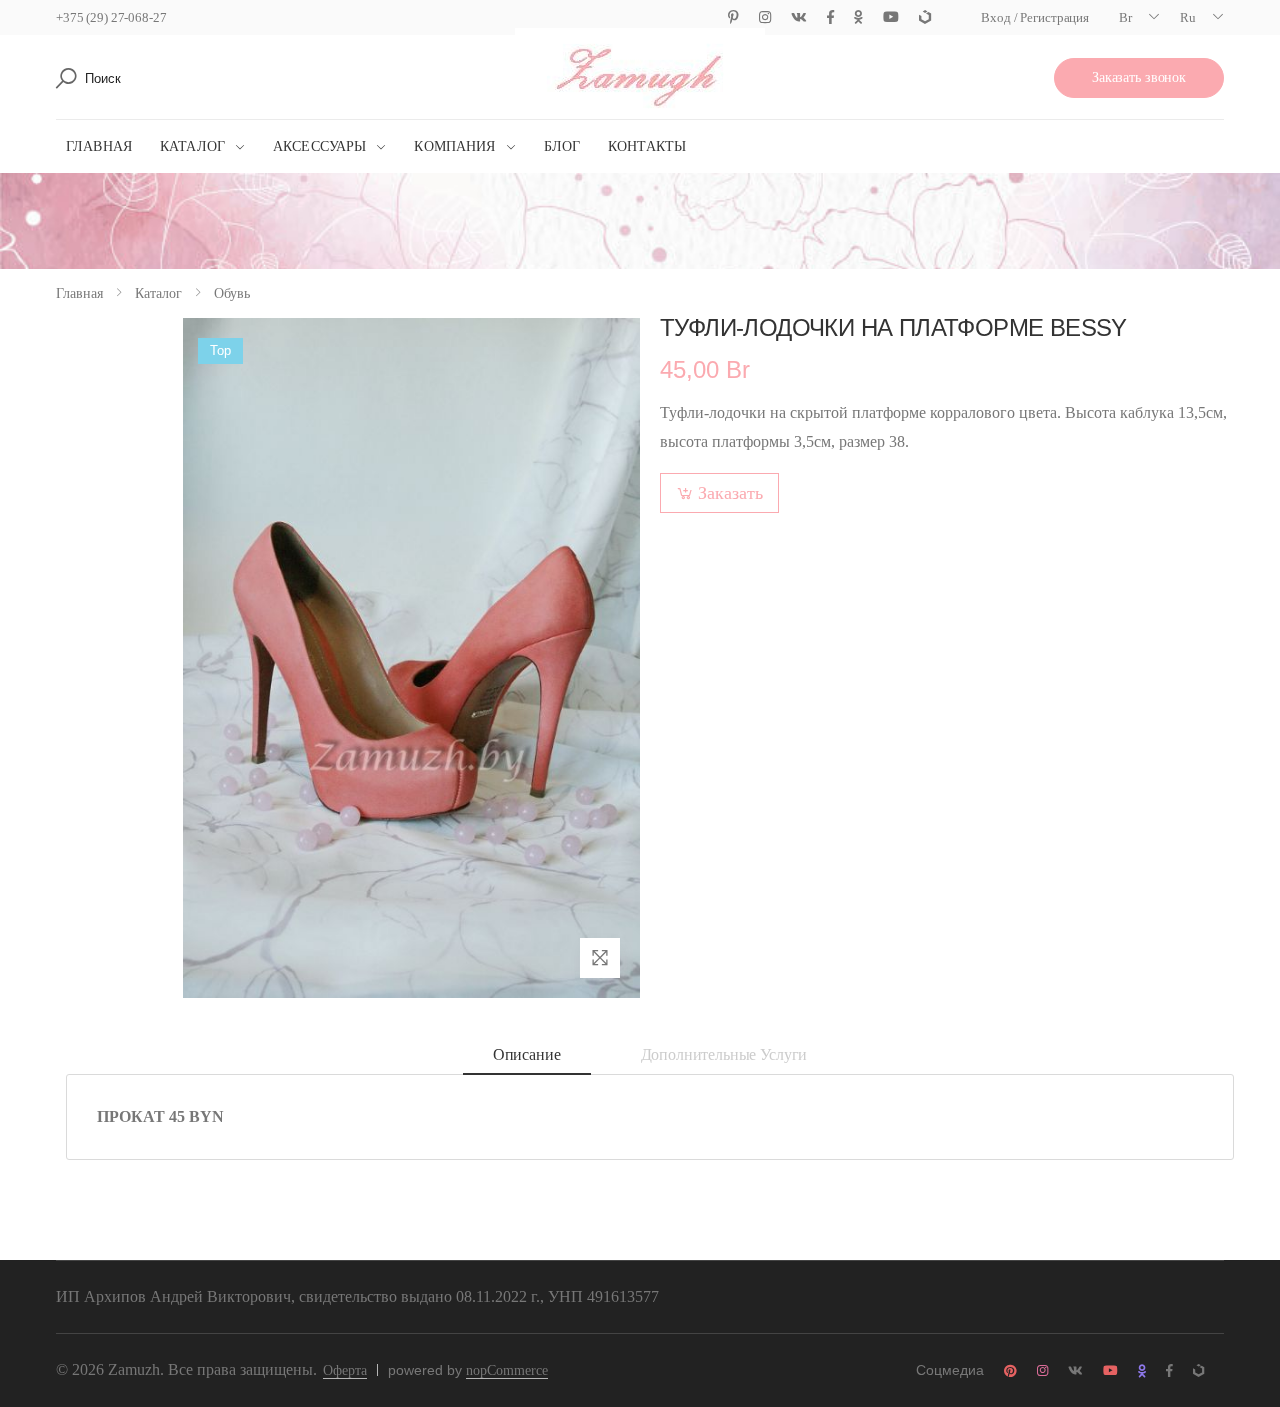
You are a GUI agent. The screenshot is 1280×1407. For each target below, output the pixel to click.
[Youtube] (891, 17)
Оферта (345, 1370)
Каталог (192, 146)
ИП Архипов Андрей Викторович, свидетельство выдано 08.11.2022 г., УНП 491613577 (357, 1296)
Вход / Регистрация (1035, 17)
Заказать (730, 493)
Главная (99, 146)
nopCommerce (507, 1370)
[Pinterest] (733, 17)
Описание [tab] (527, 1054)
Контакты (647, 146)
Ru (1188, 17)
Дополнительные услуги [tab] (724, 1054)
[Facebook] (830, 17)
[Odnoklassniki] (858, 17)
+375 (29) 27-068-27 (111, 17)
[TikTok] (925, 17)
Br (1125, 17)
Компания (454, 146)
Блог (562, 146)
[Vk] (799, 17)
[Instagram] (765, 17)
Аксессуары (319, 146)
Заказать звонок (1139, 77)
